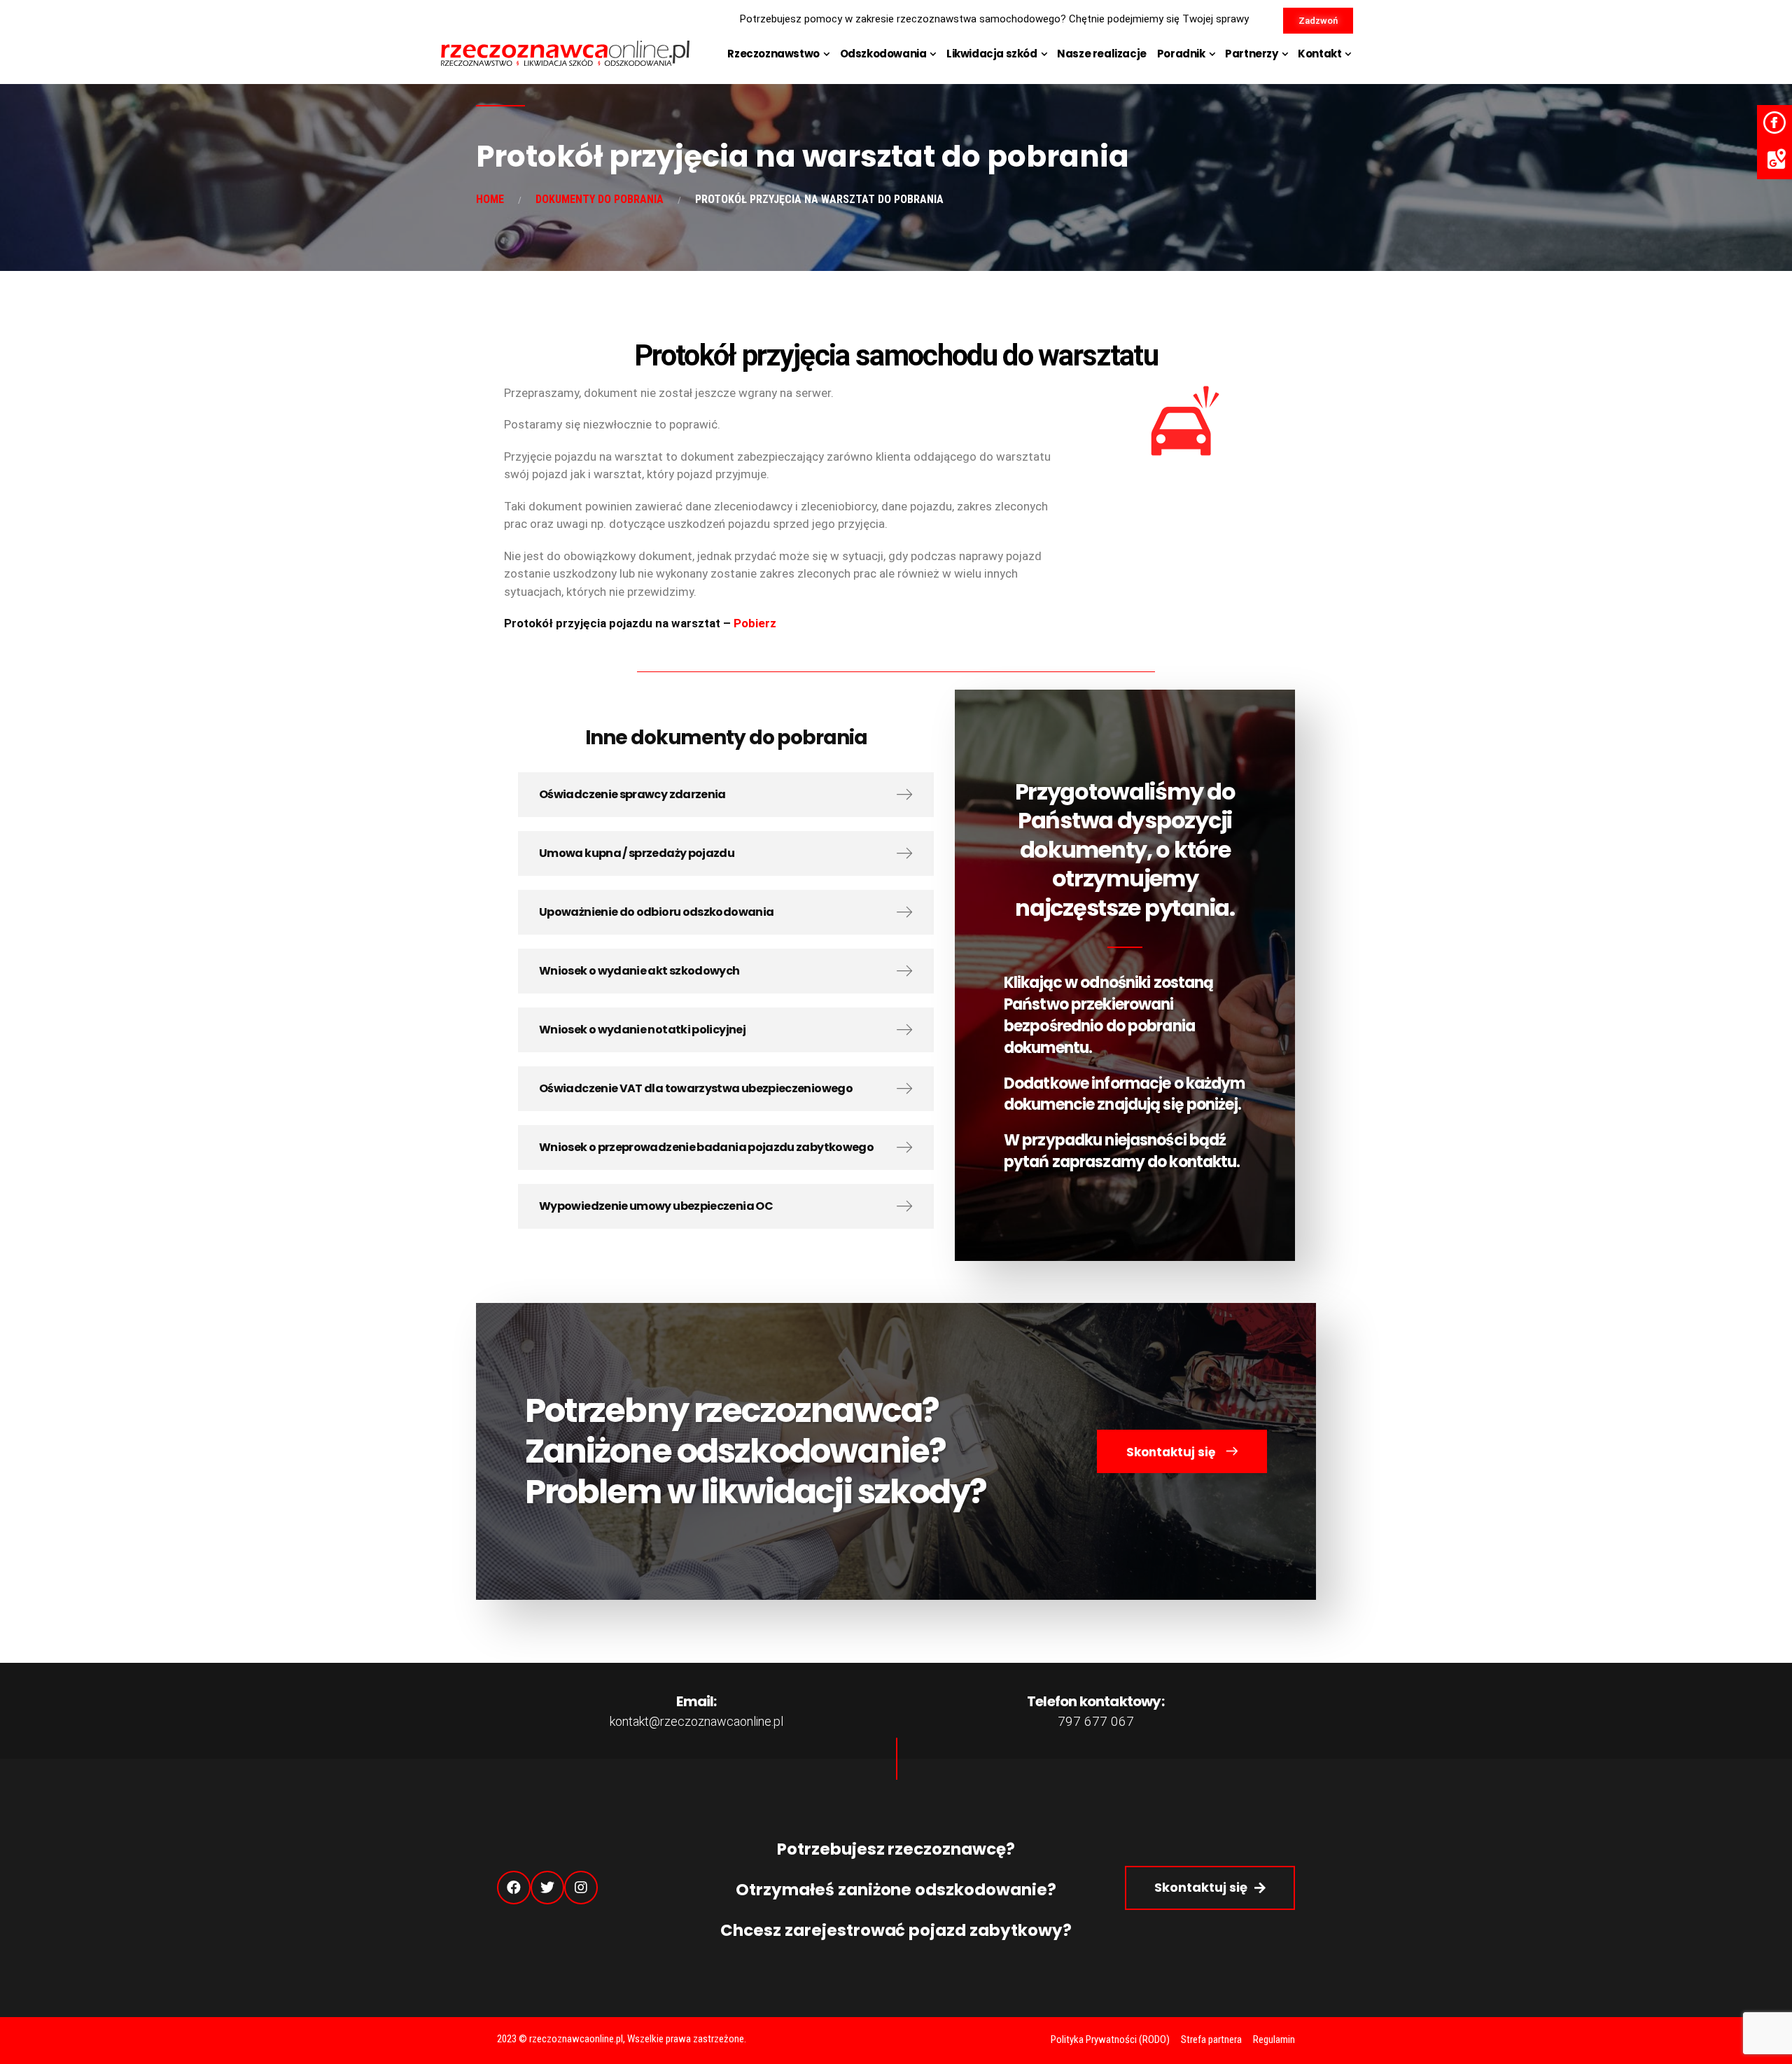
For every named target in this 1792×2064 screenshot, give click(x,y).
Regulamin (1274, 2039)
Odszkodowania (883, 54)
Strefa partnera (1211, 2039)
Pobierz (754, 623)
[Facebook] (514, 1888)
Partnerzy (1251, 54)
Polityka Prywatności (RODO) (1110, 2039)
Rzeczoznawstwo (773, 54)
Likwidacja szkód (992, 54)
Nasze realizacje (1102, 54)
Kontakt (1319, 54)
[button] (1318, 21)
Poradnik (1181, 54)
